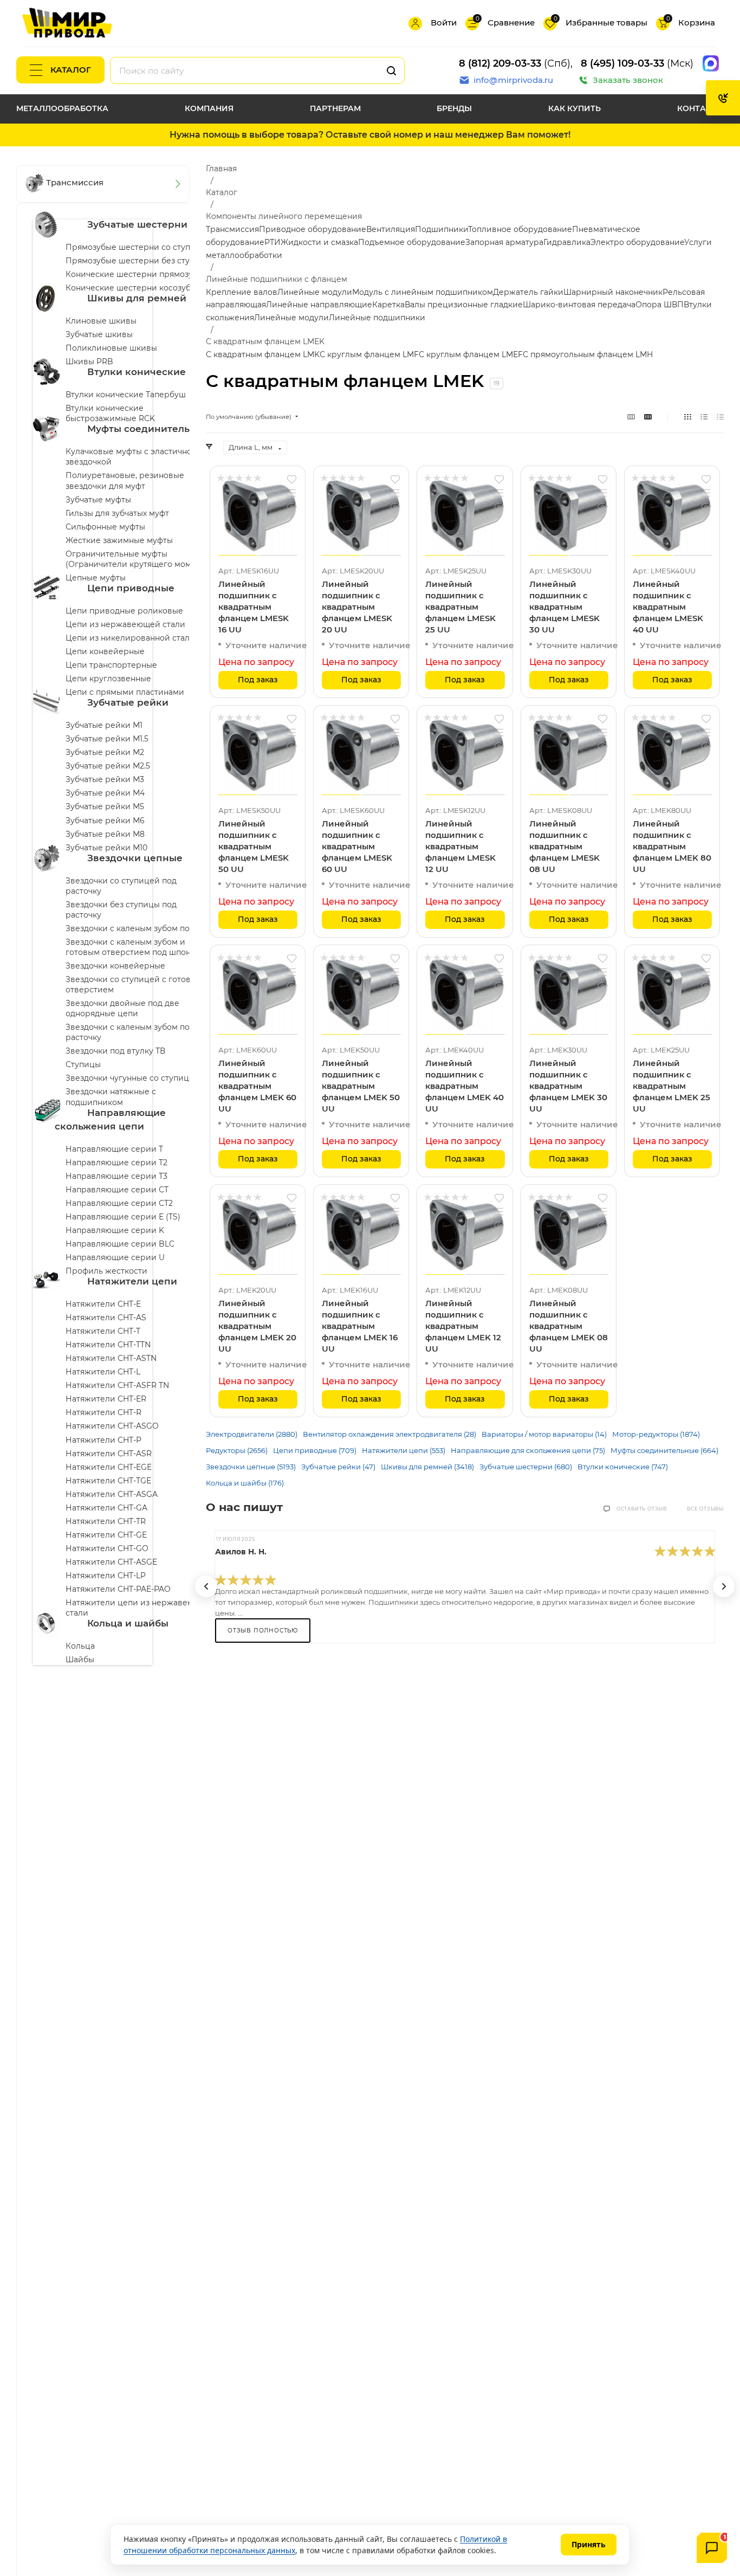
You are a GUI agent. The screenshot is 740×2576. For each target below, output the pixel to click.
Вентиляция (391, 229)
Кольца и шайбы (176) (245, 1483)
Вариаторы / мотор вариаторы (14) (544, 1434)
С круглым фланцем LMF (369, 354)
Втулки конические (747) (623, 1467)
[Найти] (391, 70)
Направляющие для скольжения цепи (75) (528, 1450)
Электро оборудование (637, 242)
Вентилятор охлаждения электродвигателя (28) (390, 1434)
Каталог (71, 70)
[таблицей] (720, 417)
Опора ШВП (660, 305)
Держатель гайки (528, 292)
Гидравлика (567, 242)
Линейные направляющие (319, 305)
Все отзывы (705, 1509)
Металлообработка (62, 108)
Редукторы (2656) (237, 1450)
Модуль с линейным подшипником (423, 292)
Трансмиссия (232, 229)
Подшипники (442, 229)
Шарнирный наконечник (613, 292)
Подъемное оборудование (412, 242)
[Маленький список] (631, 417)
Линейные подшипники (377, 318)
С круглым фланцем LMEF (471, 354)
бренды (454, 108)
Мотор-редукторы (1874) (656, 1434)
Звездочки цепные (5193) (251, 1467)
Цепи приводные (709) (315, 1450)
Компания (209, 108)
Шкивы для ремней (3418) (427, 1467)
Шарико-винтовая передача (579, 305)
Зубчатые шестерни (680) (526, 1467)
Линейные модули (315, 292)
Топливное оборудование (520, 229)
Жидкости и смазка (319, 242)
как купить (575, 108)
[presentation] (206, 1586)
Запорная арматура (504, 242)
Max (711, 63)
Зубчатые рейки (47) (338, 1467)
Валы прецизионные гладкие (464, 305)
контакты (700, 108)
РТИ (272, 242)
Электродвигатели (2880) (252, 1434)
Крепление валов (242, 292)
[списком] (704, 417)
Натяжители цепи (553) (404, 1450)
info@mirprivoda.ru (513, 80)
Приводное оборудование (313, 229)
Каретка (388, 305)
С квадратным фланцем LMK (263, 354)
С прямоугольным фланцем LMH (588, 354)
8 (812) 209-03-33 (500, 63)
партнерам (335, 108)
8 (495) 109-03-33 (622, 63)
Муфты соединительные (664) (664, 1450)
